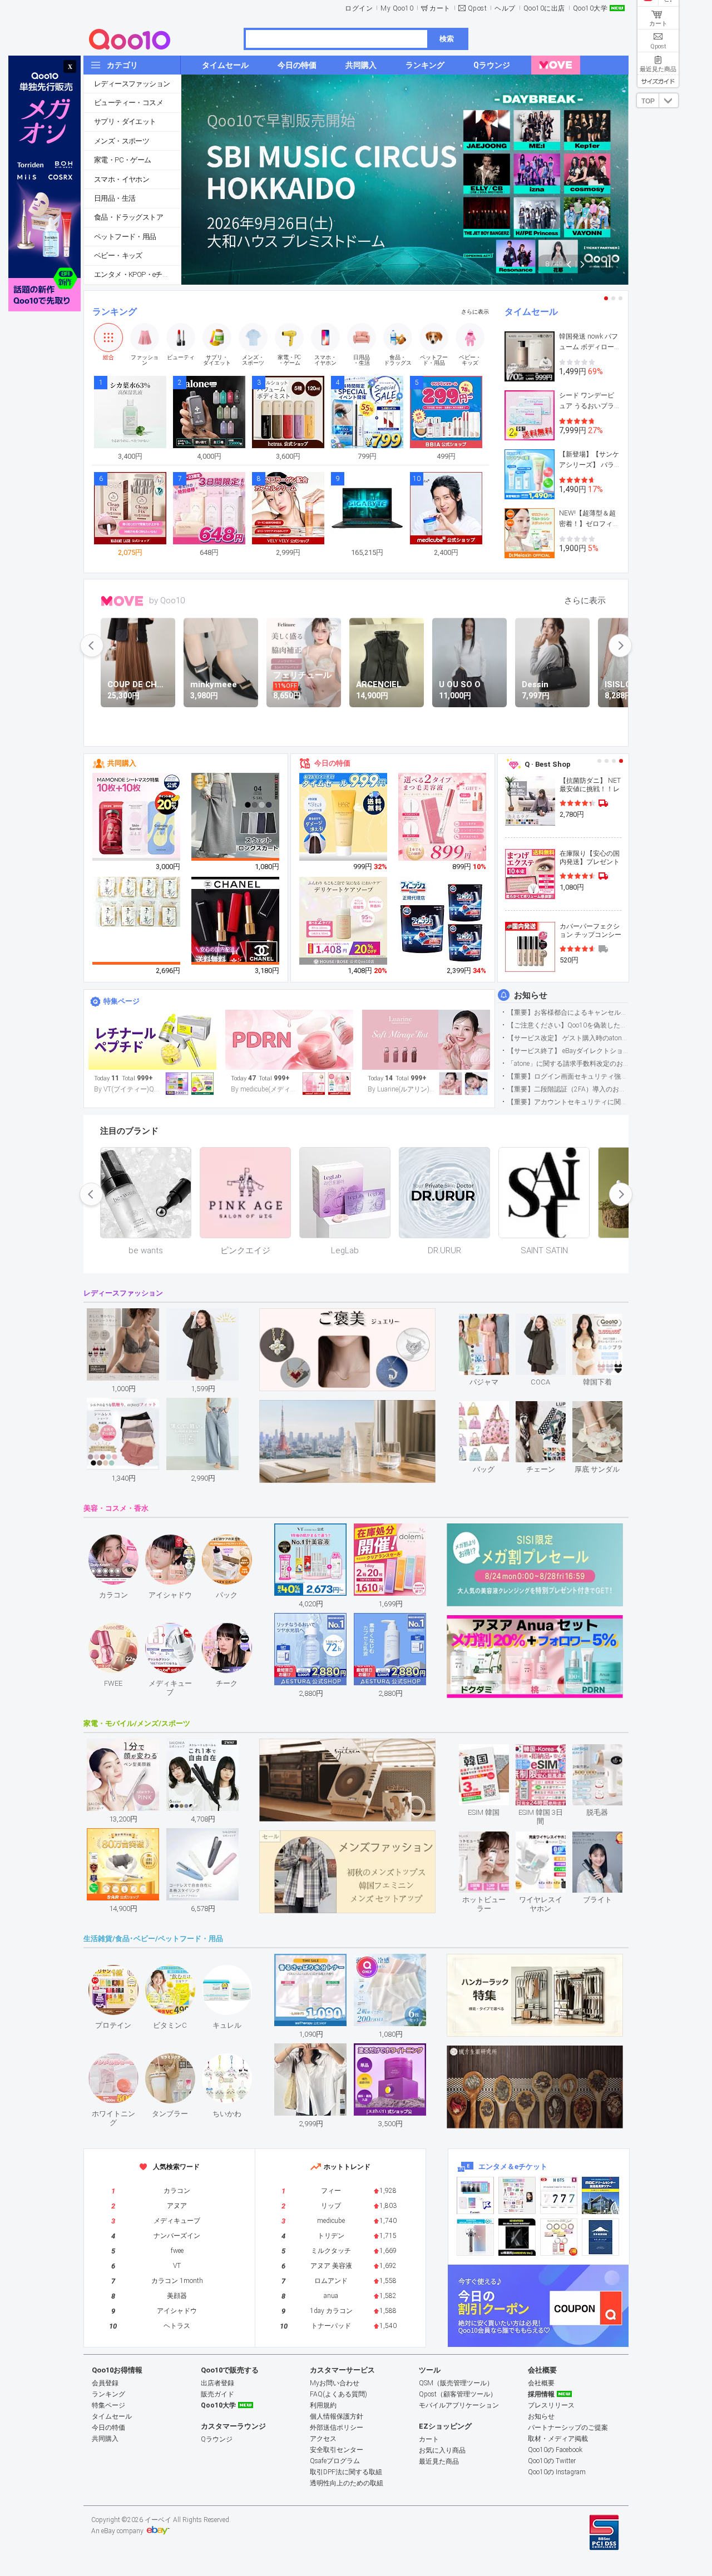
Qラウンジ (217, 2439)
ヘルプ (505, 8)
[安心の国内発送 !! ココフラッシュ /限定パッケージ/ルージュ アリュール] (236, 921)
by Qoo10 (167, 600)
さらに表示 (475, 312)
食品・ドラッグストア (128, 217)
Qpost (478, 8)
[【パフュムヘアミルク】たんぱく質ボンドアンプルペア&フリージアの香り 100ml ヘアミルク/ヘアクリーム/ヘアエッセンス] (344, 817)
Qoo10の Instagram (557, 2472)
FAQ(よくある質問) (338, 2394)
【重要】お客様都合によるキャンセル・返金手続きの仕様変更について (568, 1012)
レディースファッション (132, 84)
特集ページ (122, 1001)
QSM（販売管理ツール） (456, 2383)
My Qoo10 (397, 8)
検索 (447, 39)
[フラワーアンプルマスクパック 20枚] (137, 817)
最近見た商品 (439, 2461)
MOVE (122, 601)
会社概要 (541, 2383)
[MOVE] (556, 65)
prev (92, 646)
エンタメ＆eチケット (513, 2166)
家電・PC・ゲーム (123, 160)
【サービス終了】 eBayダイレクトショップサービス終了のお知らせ (568, 1051)
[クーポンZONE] (538, 2306)
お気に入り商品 (442, 2450)
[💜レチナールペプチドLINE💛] (152, 1040)
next (620, 646)
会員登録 (105, 2383)
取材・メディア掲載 (558, 2439)
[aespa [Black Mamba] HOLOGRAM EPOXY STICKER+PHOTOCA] (517, 2195)
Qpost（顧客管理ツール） (458, 2394)
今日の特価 (332, 763)
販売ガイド (217, 2394)
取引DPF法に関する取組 (346, 2472)
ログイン (359, 8)
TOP (648, 101)
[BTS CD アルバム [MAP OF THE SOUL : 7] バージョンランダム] (559, 2195)
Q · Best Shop (548, 764)
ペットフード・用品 (125, 237)
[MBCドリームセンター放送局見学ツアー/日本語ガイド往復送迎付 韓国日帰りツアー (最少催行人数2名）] (600, 2195)
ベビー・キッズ (118, 255)
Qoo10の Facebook (555, 2450)
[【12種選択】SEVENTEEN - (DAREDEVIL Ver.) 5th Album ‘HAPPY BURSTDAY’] (517, 2237)
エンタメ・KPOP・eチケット (137, 274)
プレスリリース (551, 2405)
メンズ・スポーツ (122, 141)
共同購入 (122, 763)
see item (493, 1322)
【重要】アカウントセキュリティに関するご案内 (568, 1102)
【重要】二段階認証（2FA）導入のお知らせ (568, 1089)
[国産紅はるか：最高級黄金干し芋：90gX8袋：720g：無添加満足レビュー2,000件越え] (137, 901)
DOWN (669, 100)
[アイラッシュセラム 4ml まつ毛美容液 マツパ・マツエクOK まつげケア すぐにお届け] (443, 817)
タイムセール (531, 312)
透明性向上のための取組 (347, 2483)
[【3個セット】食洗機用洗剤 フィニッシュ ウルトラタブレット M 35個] (443, 921)
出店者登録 (217, 2383)
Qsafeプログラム (335, 2461)
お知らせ (531, 995)
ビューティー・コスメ (128, 103)
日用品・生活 (115, 198)
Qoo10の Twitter (552, 2461)
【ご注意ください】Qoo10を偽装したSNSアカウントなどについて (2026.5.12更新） (568, 1025)
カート (440, 8)
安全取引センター (337, 2450)
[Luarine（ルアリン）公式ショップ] (426, 1040)
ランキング (115, 312)
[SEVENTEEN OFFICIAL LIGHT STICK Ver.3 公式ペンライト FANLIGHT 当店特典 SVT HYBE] (475, 2237)
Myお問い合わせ (335, 2383)
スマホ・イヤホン (122, 179)
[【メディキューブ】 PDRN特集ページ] (289, 1040)
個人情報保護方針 (337, 2416)
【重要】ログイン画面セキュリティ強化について (568, 1076)
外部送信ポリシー (337, 2428)
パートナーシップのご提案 (568, 2428)
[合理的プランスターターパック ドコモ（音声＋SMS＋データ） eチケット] (600, 2237)
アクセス (323, 2439)
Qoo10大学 (590, 8)
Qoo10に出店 (544, 8)
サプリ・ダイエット (125, 121)
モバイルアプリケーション (459, 2405)
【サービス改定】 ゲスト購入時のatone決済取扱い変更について (568, 1038)
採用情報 (541, 2394)
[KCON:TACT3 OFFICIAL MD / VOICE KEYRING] (475, 2195)
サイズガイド (658, 81)
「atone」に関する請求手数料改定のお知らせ (568, 1064)
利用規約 (323, 2405)
